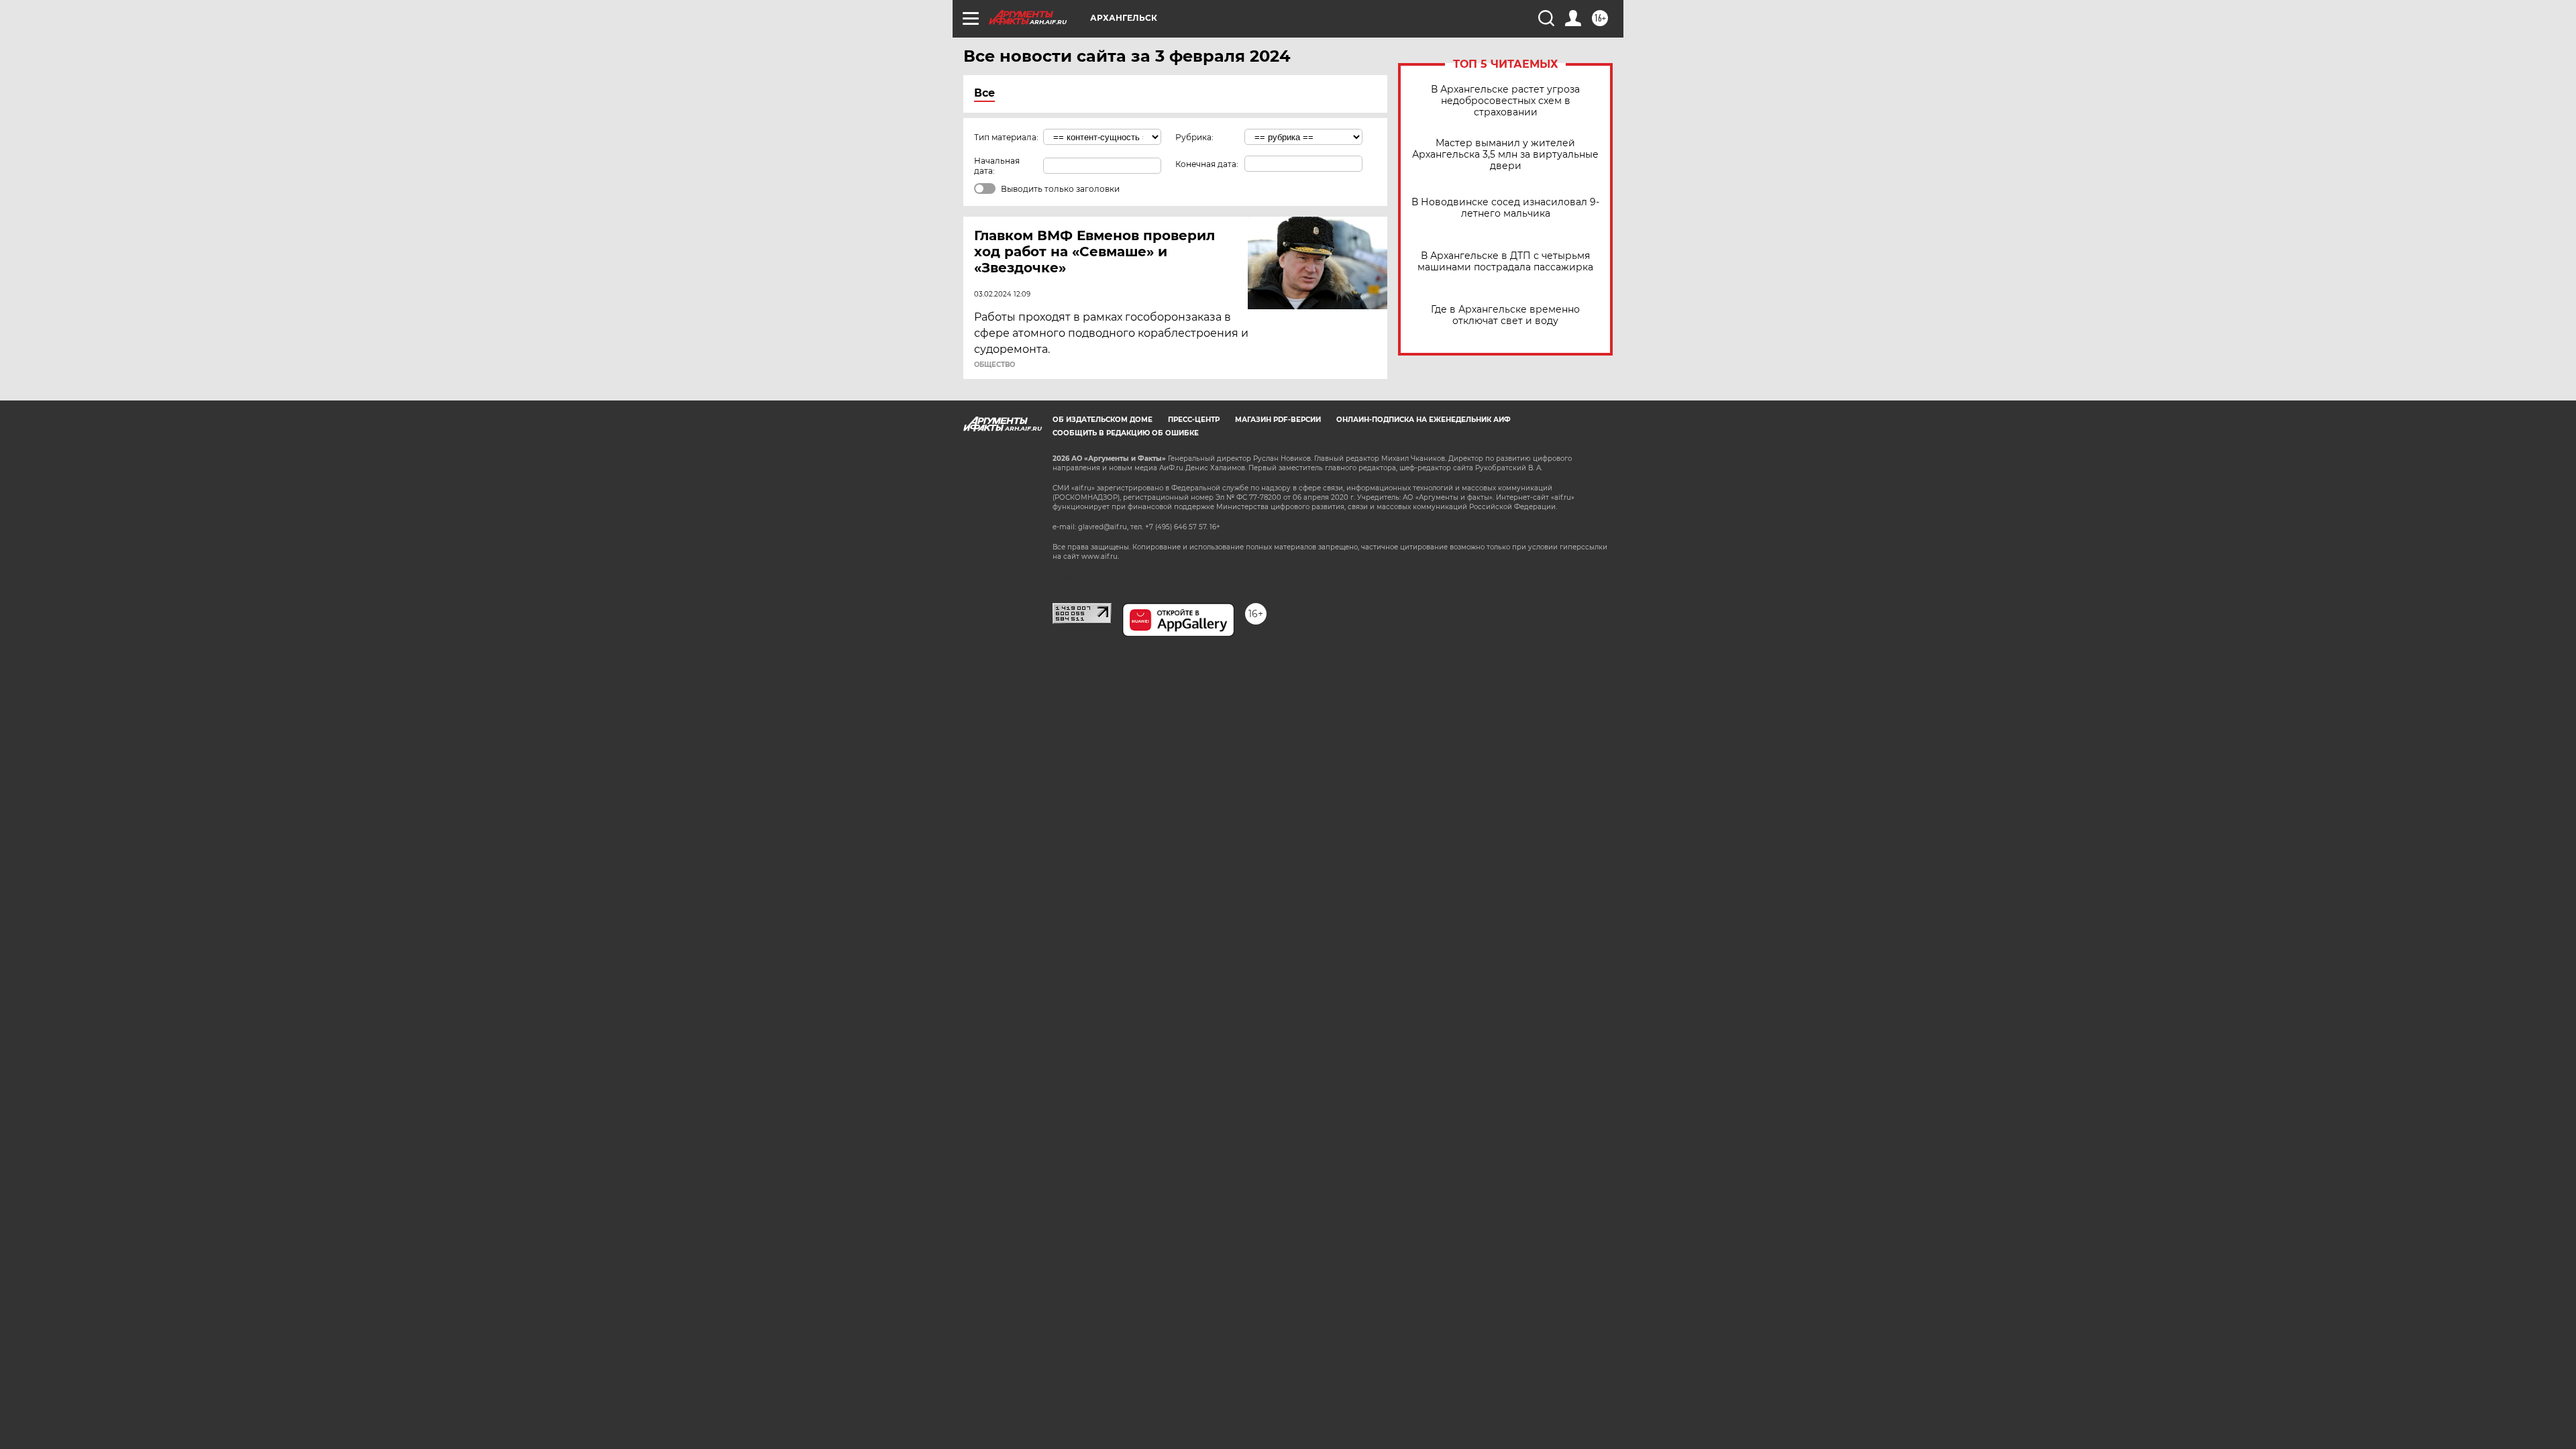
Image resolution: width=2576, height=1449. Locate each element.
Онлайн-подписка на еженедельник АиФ (1424, 420)
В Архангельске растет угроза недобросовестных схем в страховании (1505, 101)
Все (984, 93)
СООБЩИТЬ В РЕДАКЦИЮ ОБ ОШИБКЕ (1126, 433)
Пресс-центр (1194, 420)
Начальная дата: (997, 166)
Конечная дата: (1207, 164)
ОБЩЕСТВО (995, 365)
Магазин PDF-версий (1278, 420)
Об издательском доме (1103, 420)
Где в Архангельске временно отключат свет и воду (1505, 315)
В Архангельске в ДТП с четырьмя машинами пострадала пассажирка (1505, 262)
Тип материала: (1006, 137)
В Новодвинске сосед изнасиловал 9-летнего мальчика (1505, 208)
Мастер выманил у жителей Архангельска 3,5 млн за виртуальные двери (1505, 155)
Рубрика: (1194, 137)
